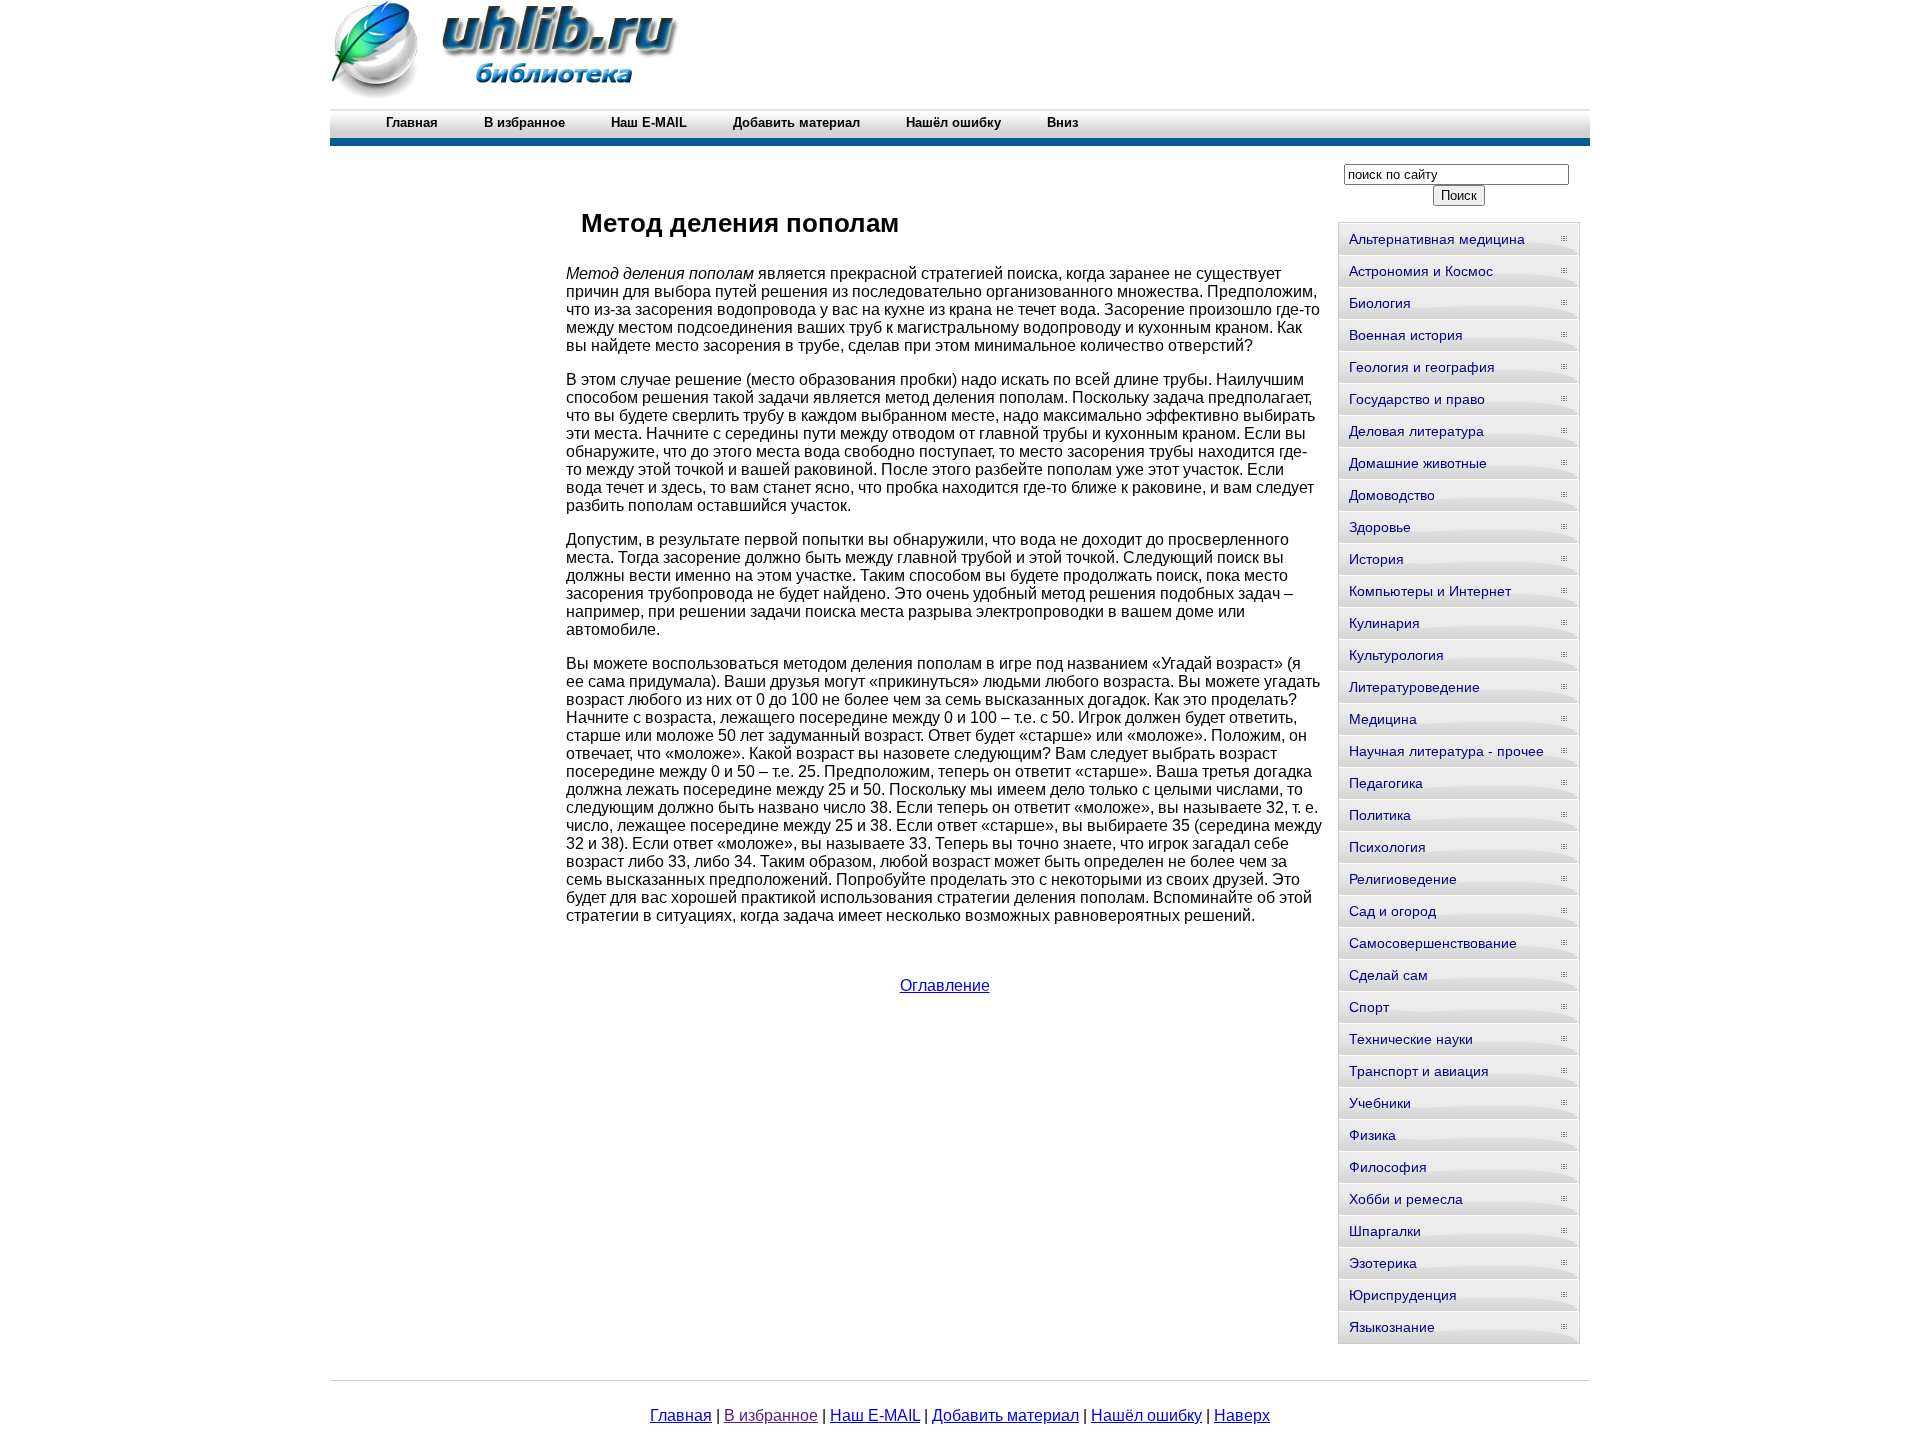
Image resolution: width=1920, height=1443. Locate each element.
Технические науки (1411, 1039)
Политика (1380, 815)
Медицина (1383, 719)
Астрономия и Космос (1421, 271)
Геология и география (1422, 367)
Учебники (1380, 1103)
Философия (1388, 1167)
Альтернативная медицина (1437, 239)
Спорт (1369, 1007)
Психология (1387, 847)
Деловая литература (1416, 431)
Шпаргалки (1385, 1231)
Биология (1380, 303)
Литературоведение (1414, 687)
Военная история (1406, 335)
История (1376, 559)
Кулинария (1384, 623)
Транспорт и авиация (1419, 1071)
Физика (1372, 1135)
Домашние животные (1418, 463)
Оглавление (945, 985)
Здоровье (1380, 527)
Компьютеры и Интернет (1430, 591)
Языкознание (1392, 1327)
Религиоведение (1403, 879)
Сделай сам (1388, 975)
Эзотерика (1383, 1263)
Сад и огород (1392, 911)
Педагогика (1386, 783)
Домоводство (1392, 495)
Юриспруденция (1403, 1295)
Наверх (1242, 1415)
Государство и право (1417, 399)
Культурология (1396, 655)
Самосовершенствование (1433, 943)
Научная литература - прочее (1446, 751)
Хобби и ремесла (1406, 1199)
